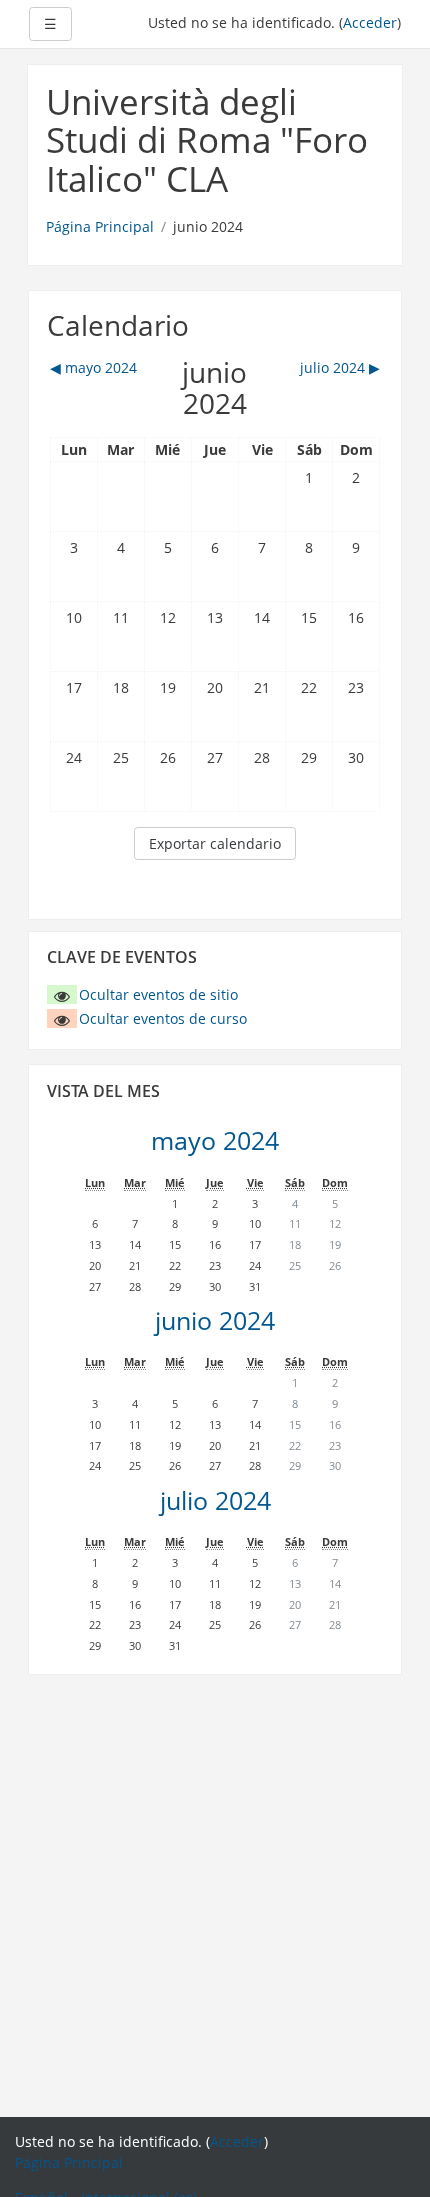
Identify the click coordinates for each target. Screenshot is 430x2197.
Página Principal (100, 226)
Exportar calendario (215, 843)
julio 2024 (215, 1500)
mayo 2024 (215, 1140)
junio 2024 (215, 1320)
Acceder (370, 22)
